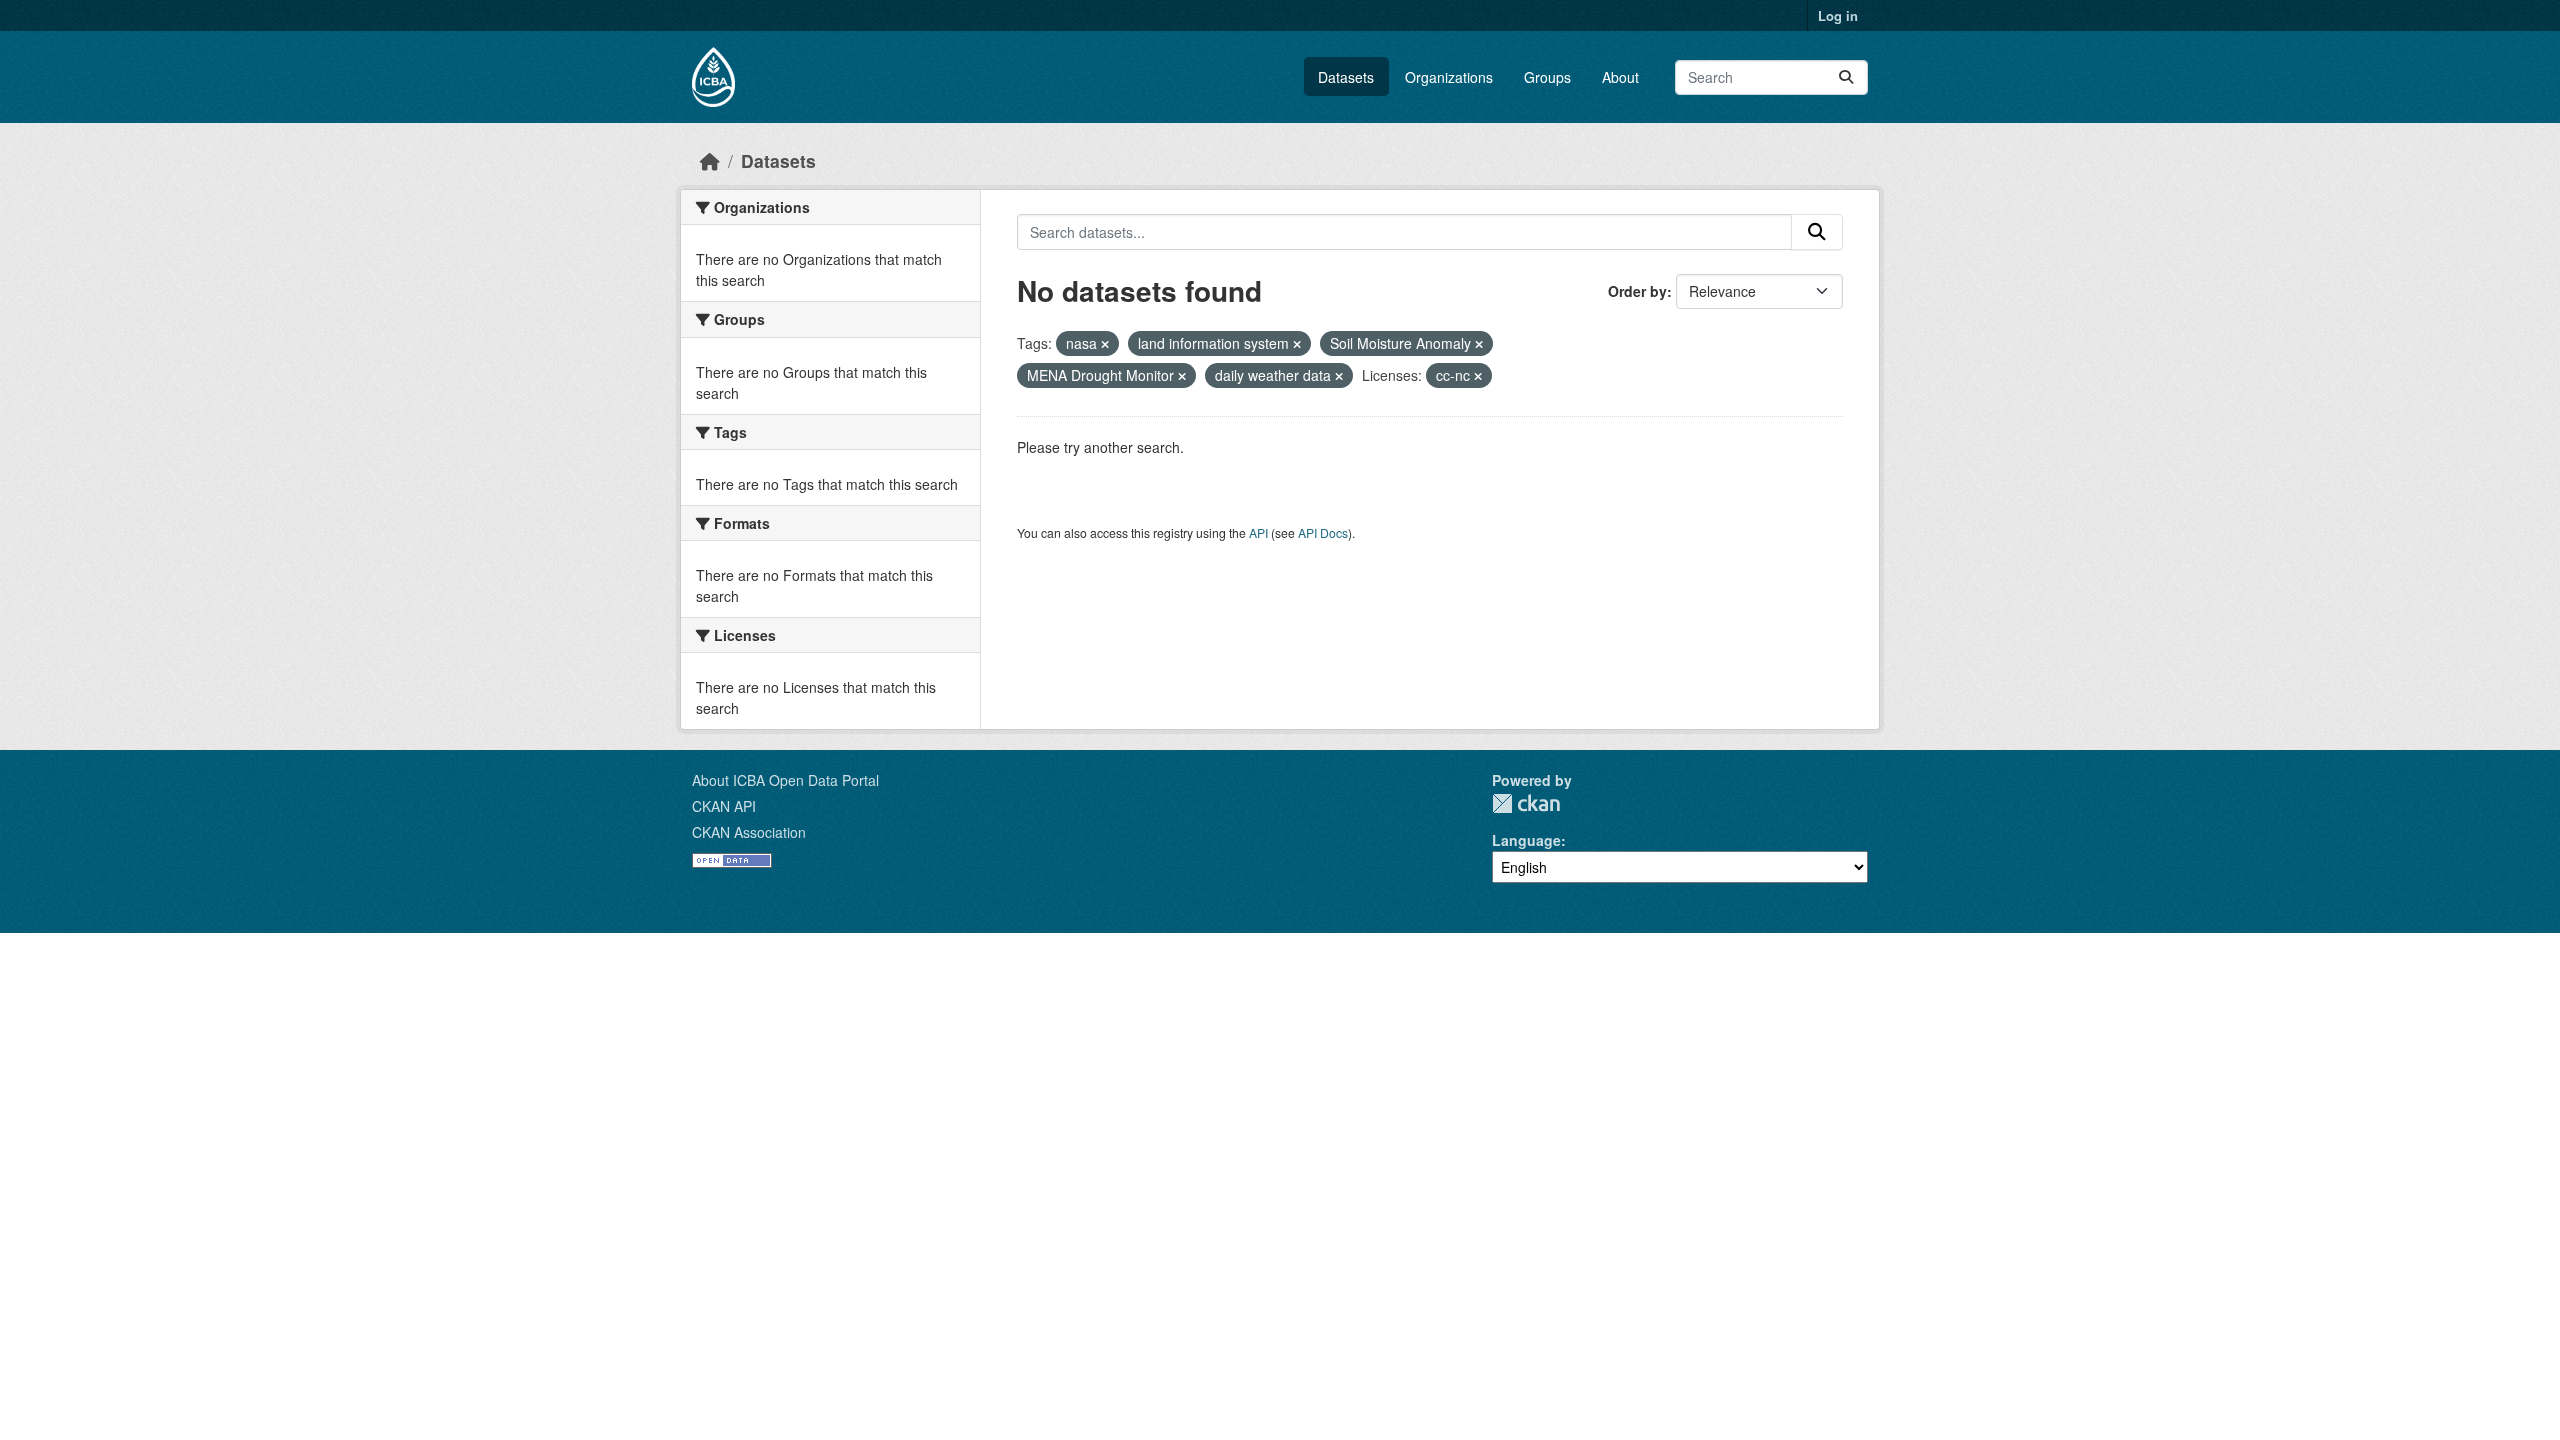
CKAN (1526, 803)
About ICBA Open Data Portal (785, 780)
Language (1526, 840)
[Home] (710, 160)
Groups (1547, 77)
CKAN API (724, 806)
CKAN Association (749, 832)
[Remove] (1105, 344)
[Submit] (1846, 77)
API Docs (1323, 532)
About (1620, 77)
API (1258, 532)
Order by (1637, 291)
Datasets (1346, 77)
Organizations (1449, 77)
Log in (1838, 15)
